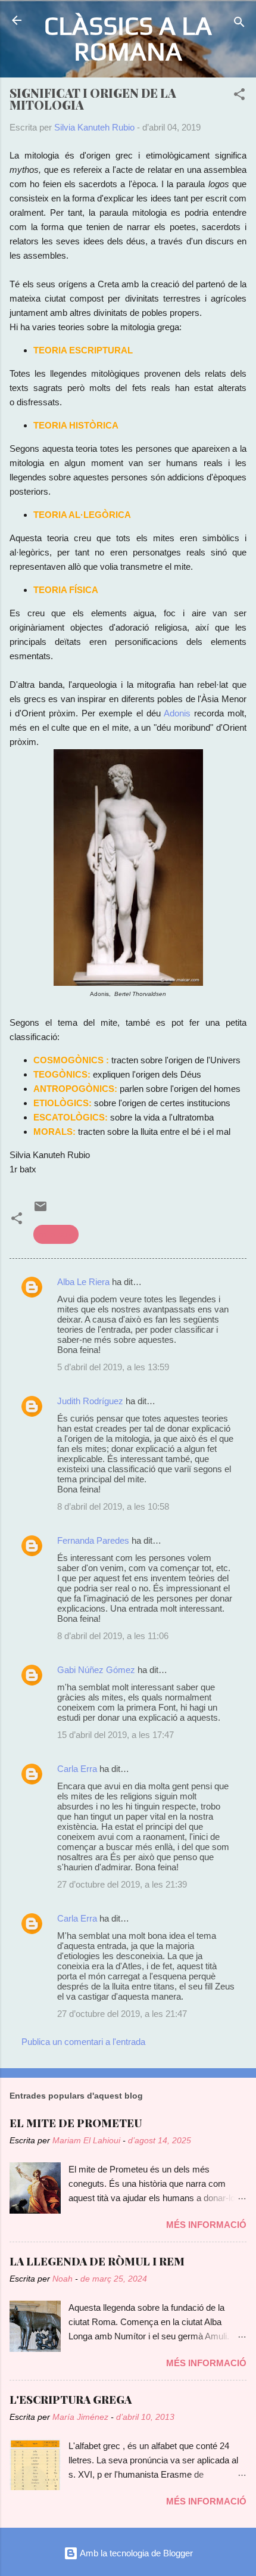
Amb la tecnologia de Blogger (135, 2553)
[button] (239, 96)
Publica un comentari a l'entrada (83, 2042)
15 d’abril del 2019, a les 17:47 (115, 1735)
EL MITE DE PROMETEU (76, 2123)
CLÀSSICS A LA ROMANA (128, 38)
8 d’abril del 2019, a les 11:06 (113, 1636)
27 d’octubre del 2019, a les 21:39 (122, 1884)
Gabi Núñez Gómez (96, 1670)
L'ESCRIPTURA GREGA (71, 2400)
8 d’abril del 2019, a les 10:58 (113, 1506)
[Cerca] (239, 24)
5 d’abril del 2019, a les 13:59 (113, 1367)
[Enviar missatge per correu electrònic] (40, 1210)
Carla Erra (77, 1769)
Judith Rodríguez (90, 1401)
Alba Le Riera (83, 1282)
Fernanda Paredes (93, 1540)
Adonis (177, 713)
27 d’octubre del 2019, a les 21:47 (122, 2014)
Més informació (206, 2225)
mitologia (56, 1234)
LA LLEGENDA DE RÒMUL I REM (97, 2261)
